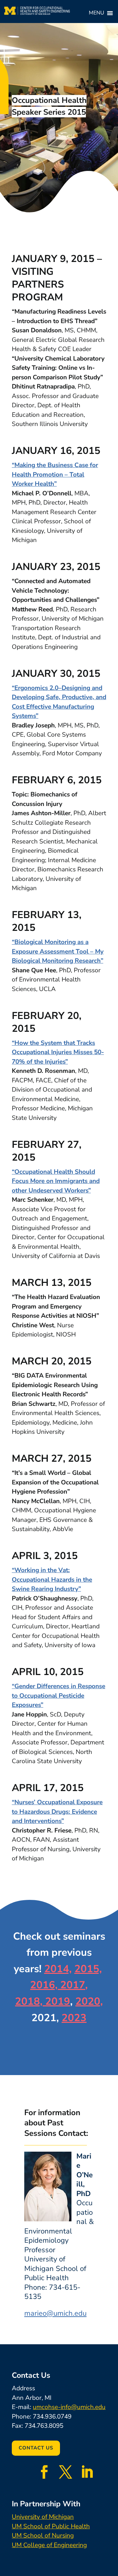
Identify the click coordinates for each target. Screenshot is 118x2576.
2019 (56, 2001)
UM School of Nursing (43, 2536)
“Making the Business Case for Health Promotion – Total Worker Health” (55, 474)
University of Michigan (43, 2517)
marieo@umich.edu (55, 2313)
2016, (44, 1985)
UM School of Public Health (51, 2526)
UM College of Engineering (49, 2545)
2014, (58, 1969)
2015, (88, 1969)
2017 (71, 1985)
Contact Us (36, 2448)
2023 (74, 2018)
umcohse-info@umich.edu (69, 2407)
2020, (89, 2001)
